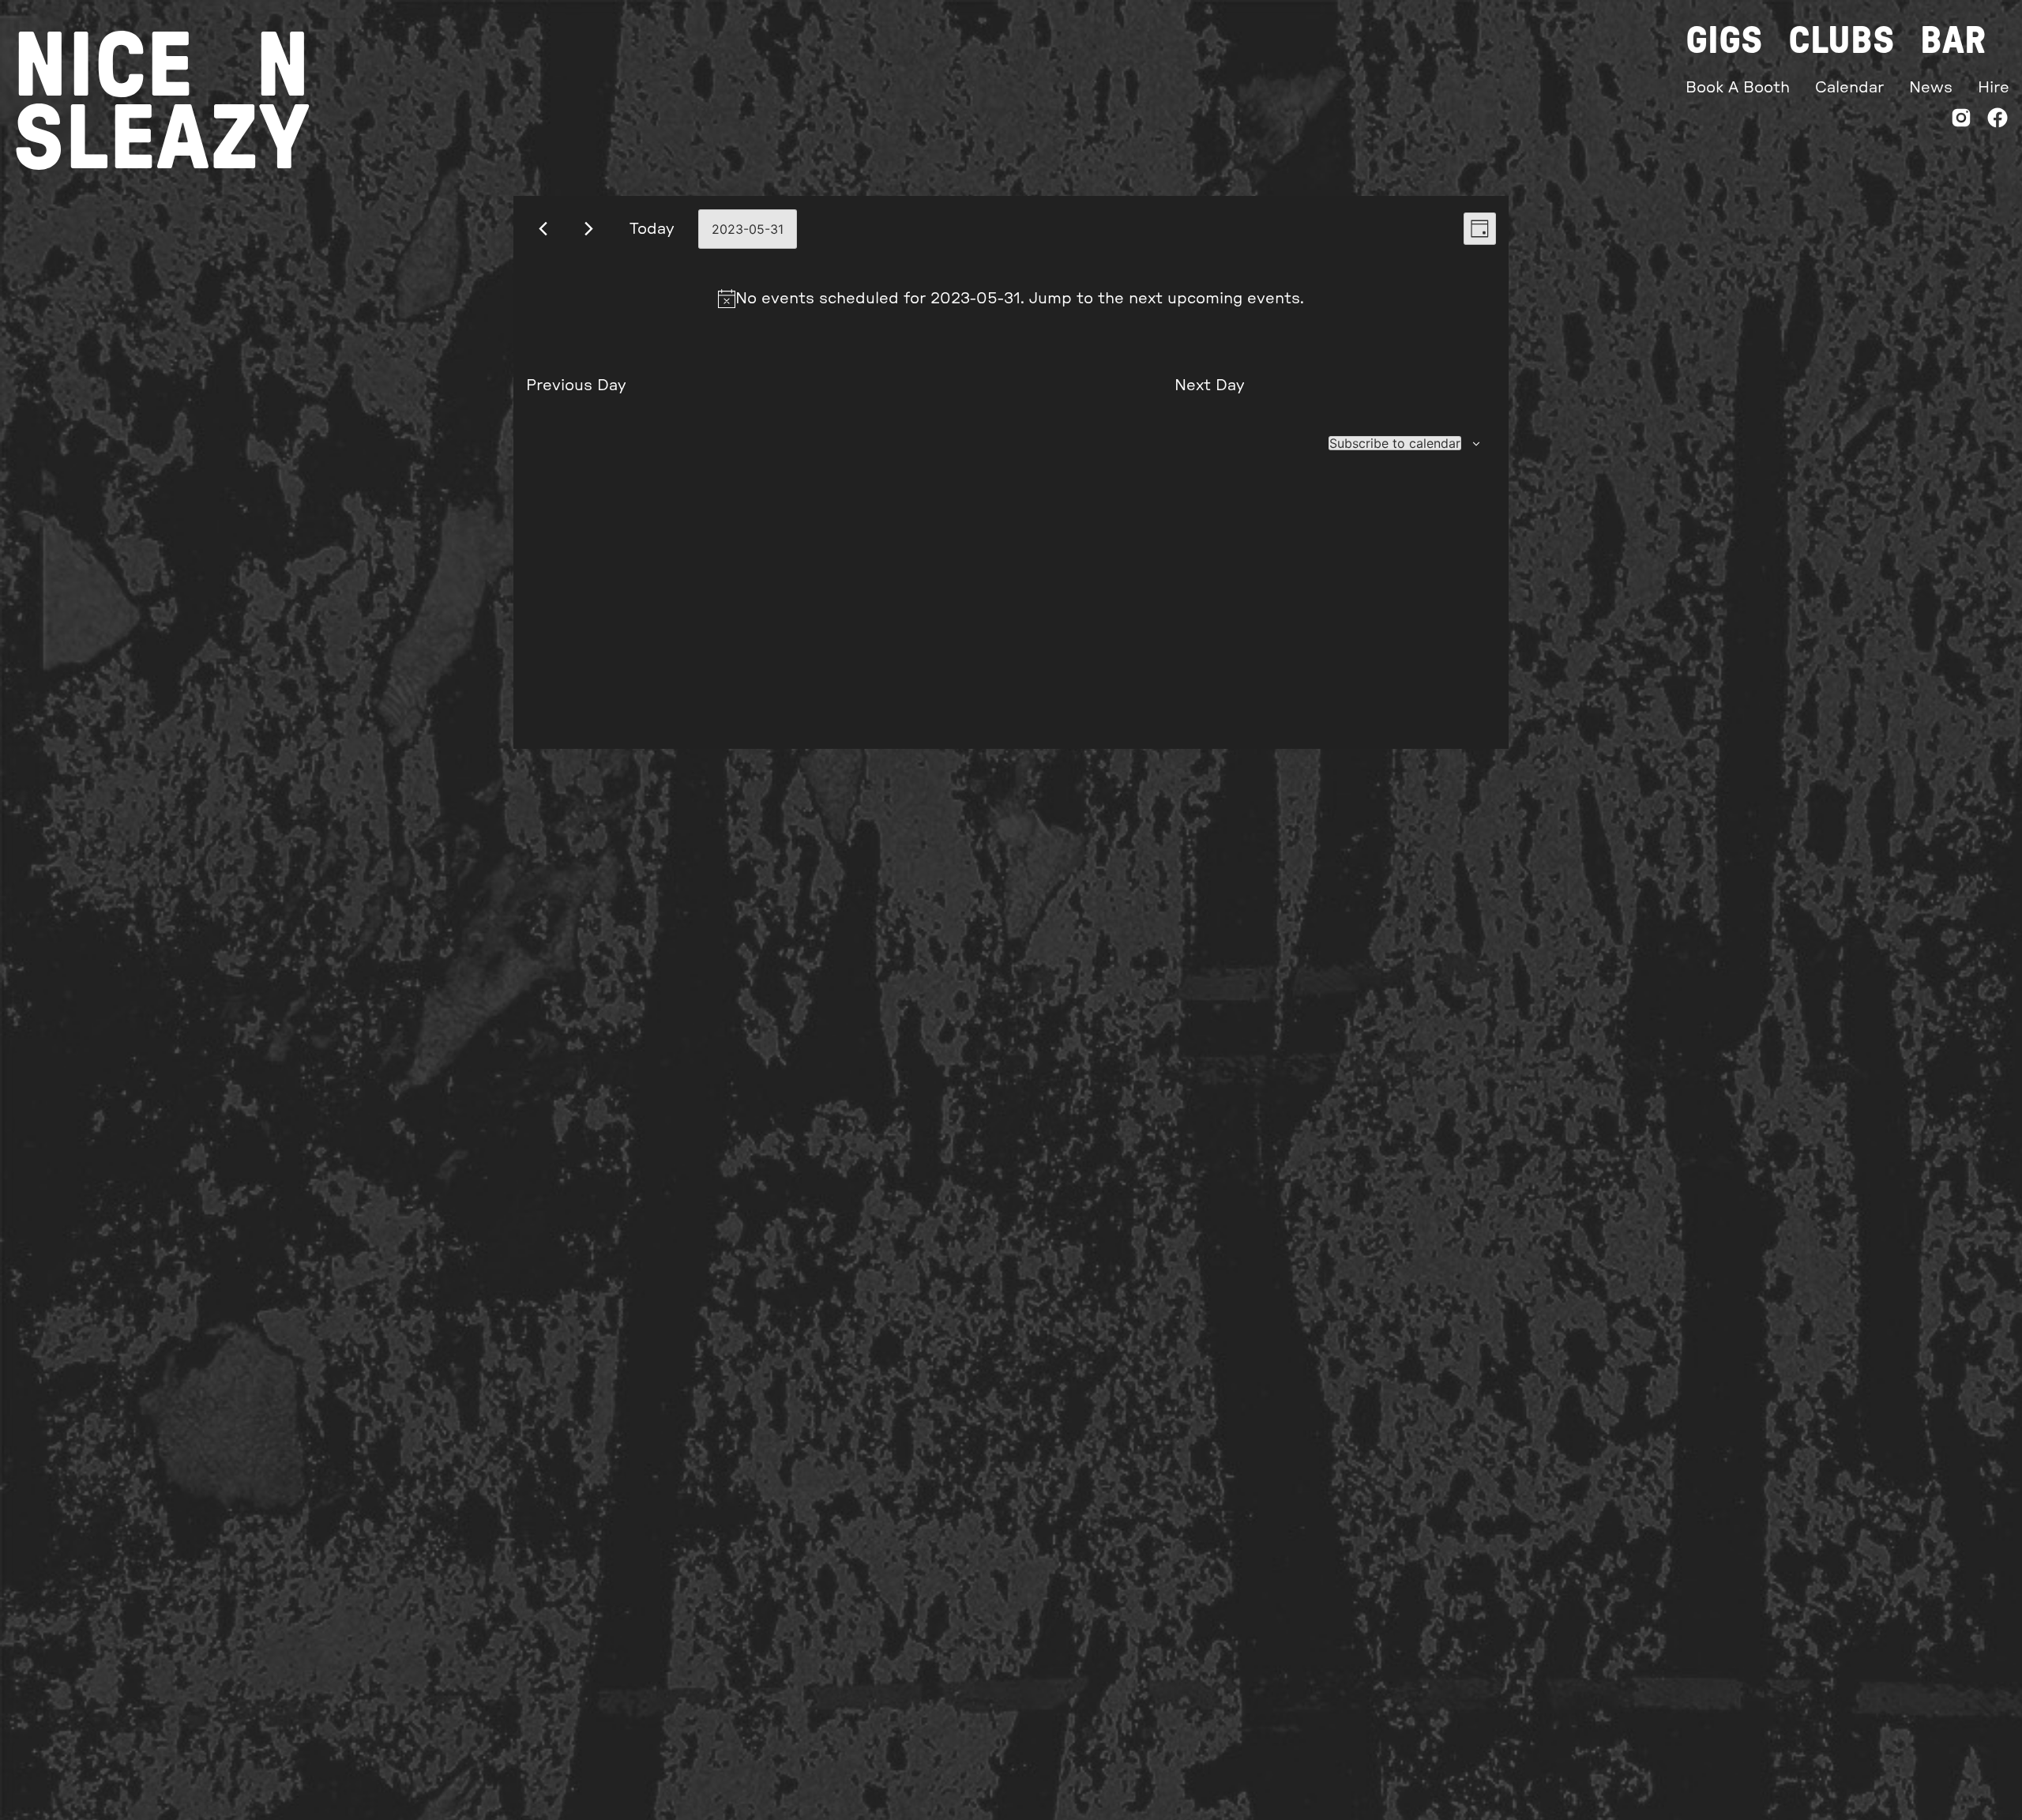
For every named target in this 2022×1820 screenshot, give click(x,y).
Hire (1994, 88)
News (1931, 88)
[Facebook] (1998, 121)
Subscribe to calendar (1395, 443)
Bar (1953, 41)
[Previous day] (543, 229)
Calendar (1849, 88)
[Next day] (589, 229)
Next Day (1210, 385)
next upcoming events (1214, 299)
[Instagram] (1961, 121)
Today (652, 229)
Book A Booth (1738, 88)
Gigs (1724, 41)
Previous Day (576, 385)
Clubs (1842, 41)
